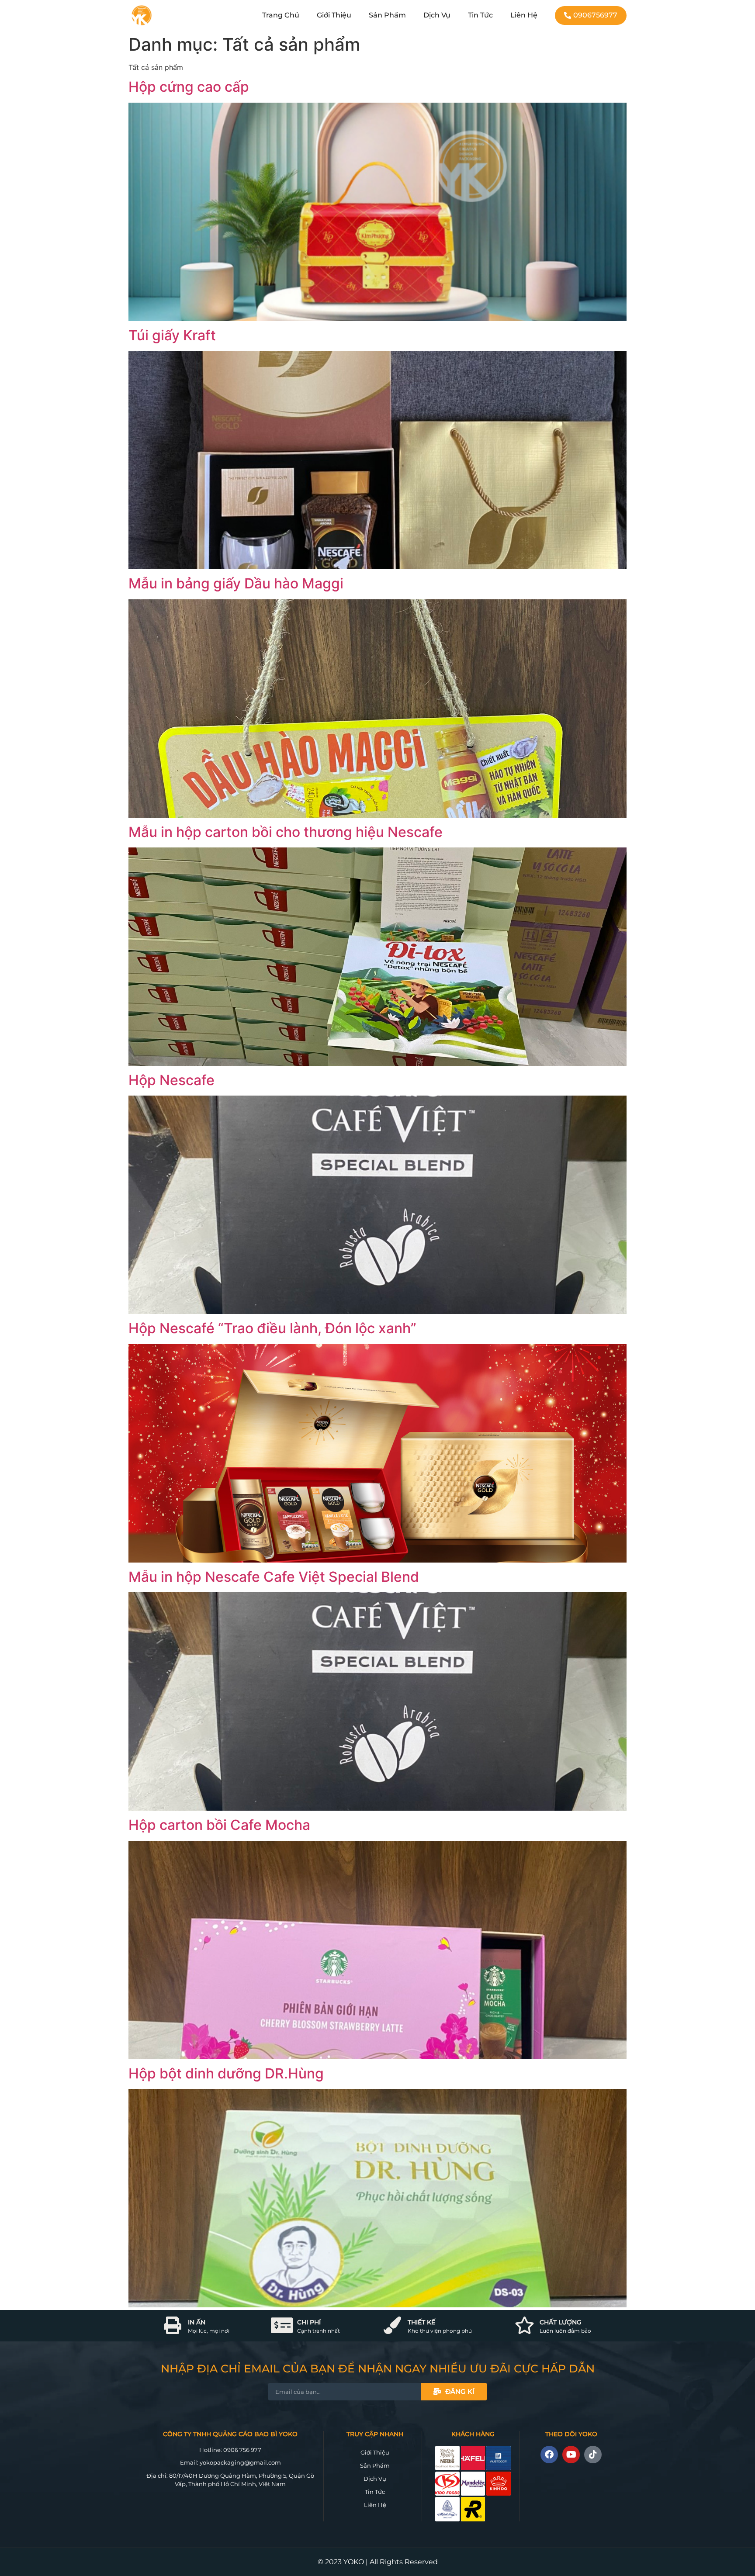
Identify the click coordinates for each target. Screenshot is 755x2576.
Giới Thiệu (334, 15)
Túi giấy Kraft (172, 335)
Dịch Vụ (437, 15)
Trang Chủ (281, 15)
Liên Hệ (524, 15)
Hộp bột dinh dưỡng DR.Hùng (226, 2073)
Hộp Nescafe (171, 1080)
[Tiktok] (593, 2455)
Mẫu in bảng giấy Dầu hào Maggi (236, 583)
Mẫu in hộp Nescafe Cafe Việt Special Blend (274, 1577)
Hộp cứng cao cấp (189, 87)
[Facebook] (549, 2455)
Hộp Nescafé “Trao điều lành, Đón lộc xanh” (272, 1328)
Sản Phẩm (387, 15)
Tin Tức (480, 15)
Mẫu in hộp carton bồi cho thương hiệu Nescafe (286, 832)
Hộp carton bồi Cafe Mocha (219, 1825)
